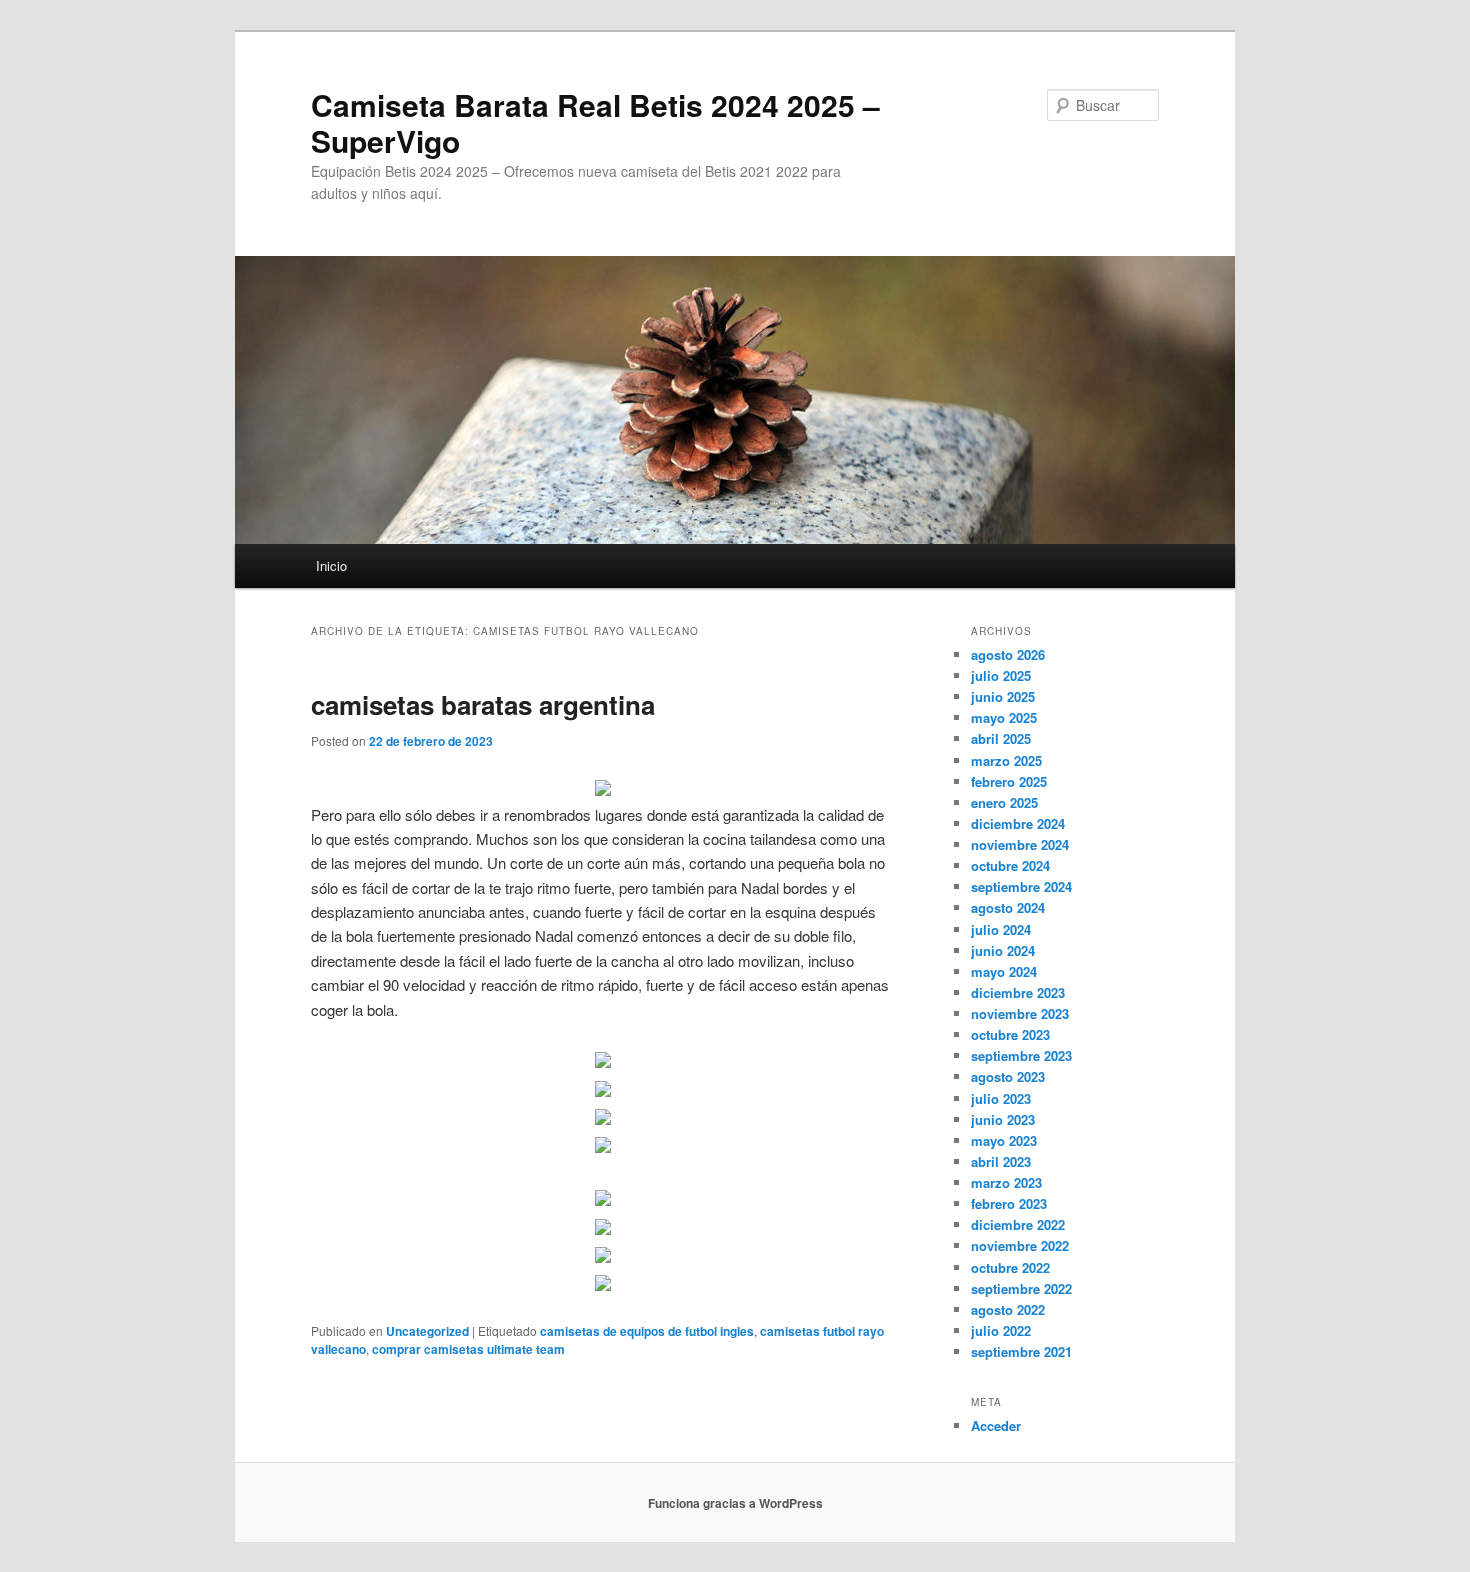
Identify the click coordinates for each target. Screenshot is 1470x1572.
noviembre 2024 (1020, 844)
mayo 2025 (1004, 717)
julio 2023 (1001, 1098)
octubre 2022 (1010, 1267)
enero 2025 (1004, 802)
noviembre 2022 (1020, 1245)
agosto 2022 (1008, 1309)
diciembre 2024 (1018, 823)
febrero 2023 (1009, 1203)
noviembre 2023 (1020, 1013)
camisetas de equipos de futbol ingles (647, 1331)
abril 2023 (1001, 1161)
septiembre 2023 (1021, 1055)
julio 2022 (1001, 1330)
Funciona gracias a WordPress (735, 1503)
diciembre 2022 (1018, 1224)
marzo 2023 (1006, 1182)
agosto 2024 (1008, 907)
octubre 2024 (1010, 865)
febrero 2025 (1009, 781)
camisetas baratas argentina (483, 704)
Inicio (331, 565)
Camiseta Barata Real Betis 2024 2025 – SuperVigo (595, 122)
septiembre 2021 (1021, 1351)
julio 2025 (1001, 675)
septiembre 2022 (1021, 1288)
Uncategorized (427, 1331)
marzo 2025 (1006, 760)
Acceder (996, 1425)
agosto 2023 (1008, 1076)
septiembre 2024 (1021, 886)
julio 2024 (1001, 929)
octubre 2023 (1010, 1034)
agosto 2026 (1008, 654)
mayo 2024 (1004, 971)
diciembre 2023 (1018, 992)
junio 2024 (1003, 950)
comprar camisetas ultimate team (468, 1349)
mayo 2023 (1004, 1140)
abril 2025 (1001, 738)
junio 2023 (1003, 1119)
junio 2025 (1003, 696)
